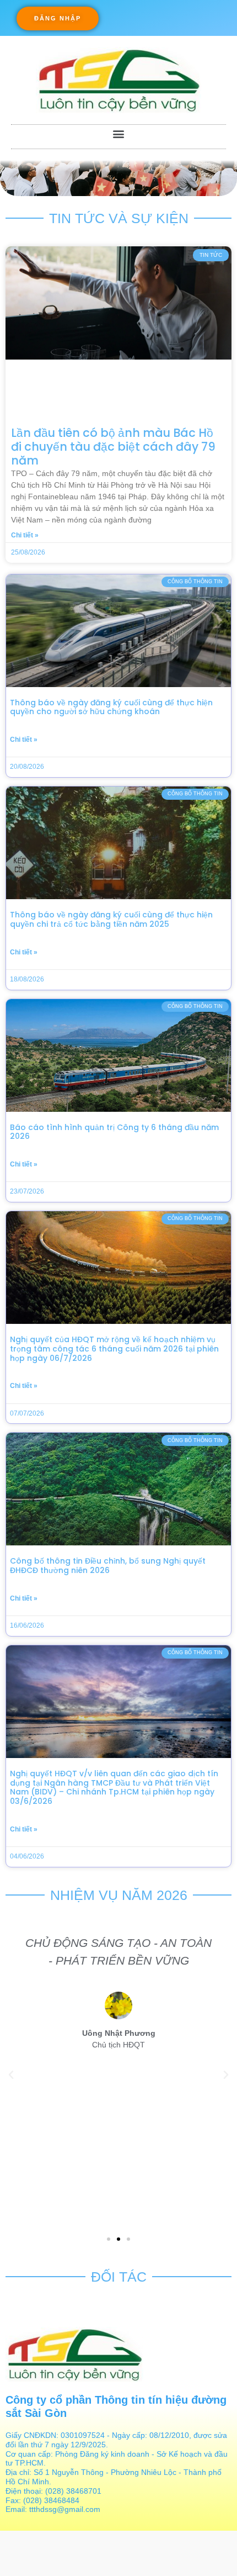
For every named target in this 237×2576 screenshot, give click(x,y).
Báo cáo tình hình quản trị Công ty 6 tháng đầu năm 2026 (114, 1132)
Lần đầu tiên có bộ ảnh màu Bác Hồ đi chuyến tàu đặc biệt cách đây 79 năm (113, 447)
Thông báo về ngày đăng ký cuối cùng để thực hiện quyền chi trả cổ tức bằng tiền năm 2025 (111, 919)
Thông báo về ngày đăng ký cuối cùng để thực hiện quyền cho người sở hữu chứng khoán (111, 707)
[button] (58, 19)
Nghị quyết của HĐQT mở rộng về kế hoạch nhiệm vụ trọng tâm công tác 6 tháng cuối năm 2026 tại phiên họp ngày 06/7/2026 (114, 1349)
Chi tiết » (25, 535)
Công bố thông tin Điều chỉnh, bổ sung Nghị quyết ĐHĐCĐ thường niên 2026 (108, 1566)
